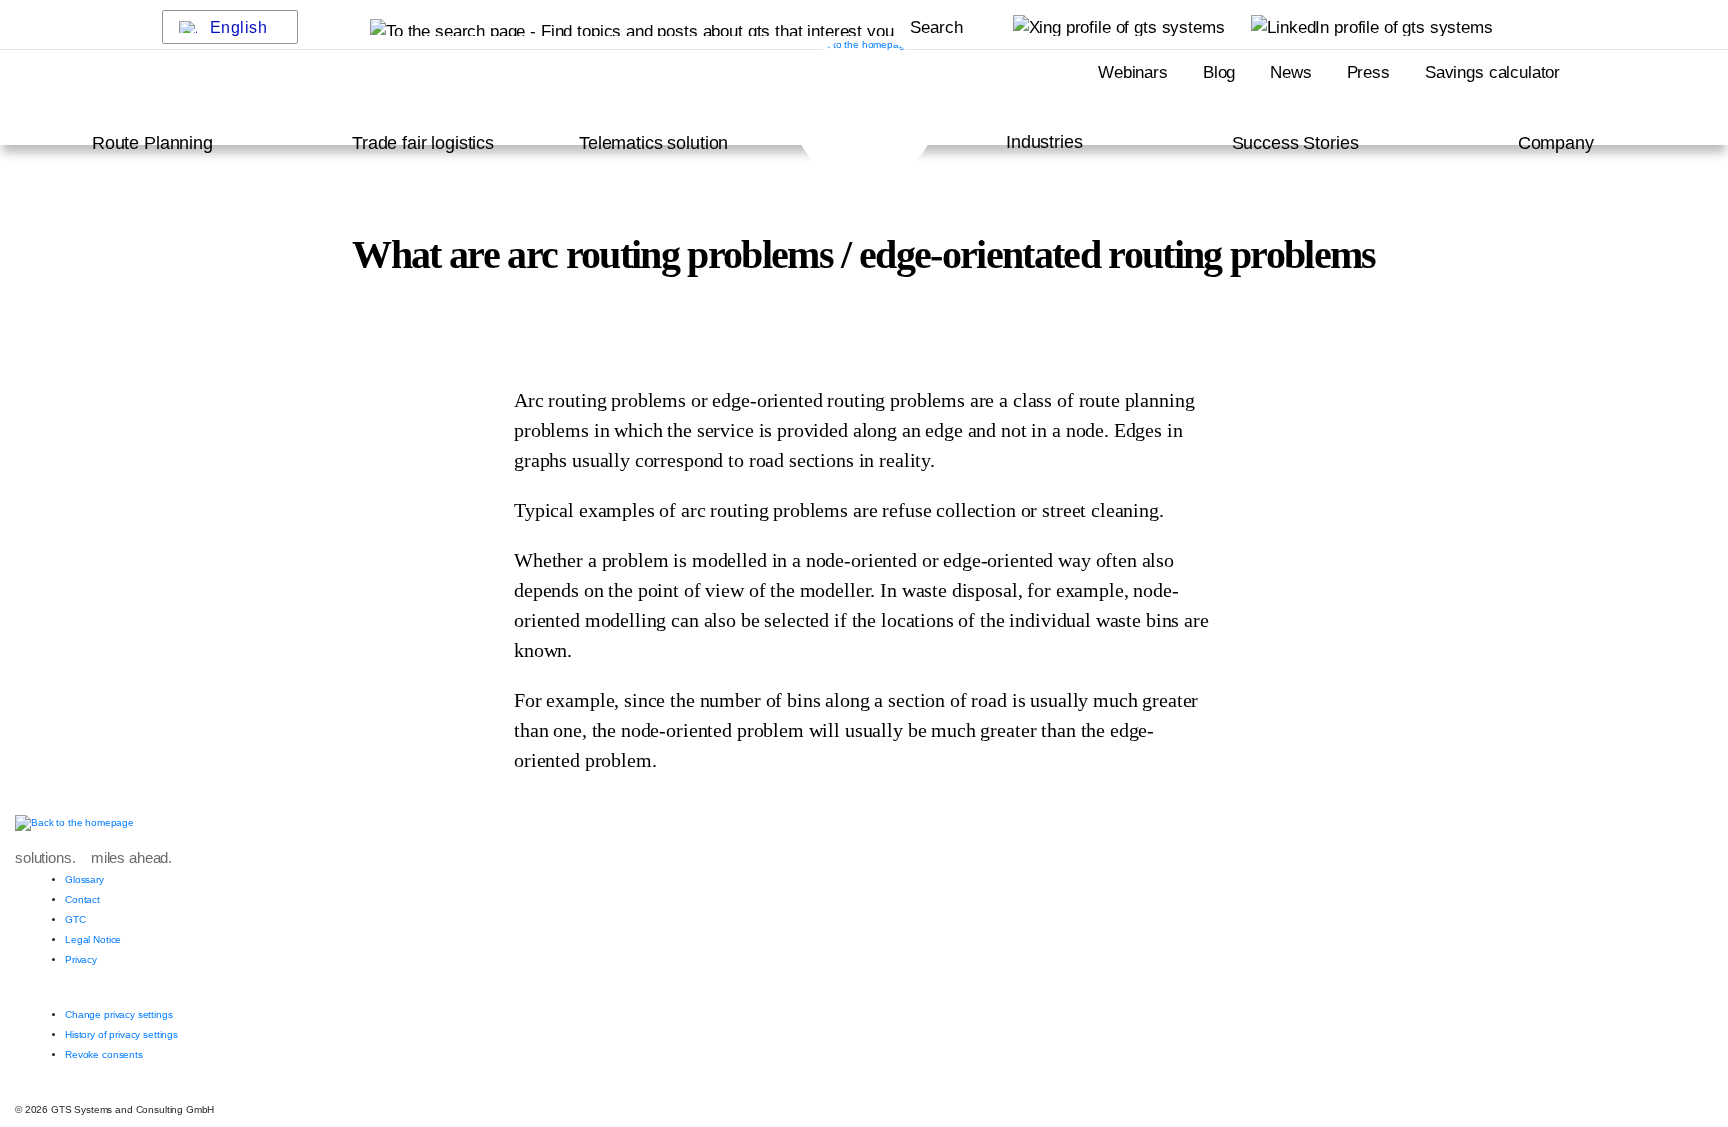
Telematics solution (653, 143)
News (1290, 72)
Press (1368, 72)
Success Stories (1295, 143)
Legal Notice (93, 939)
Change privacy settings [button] (119, 1014)
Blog (1219, 72)
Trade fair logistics (423, 143)
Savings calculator (1492, 72)
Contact (82, 899)
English (239, 27)
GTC (75, 919)
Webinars (1133, 72)
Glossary (84, 879)
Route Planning (152, 143)
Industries (1044, 142)
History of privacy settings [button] (121, 1034)
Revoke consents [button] (104, 1054)
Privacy (81, 959)
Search (936, 27)
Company (1556, 143)
